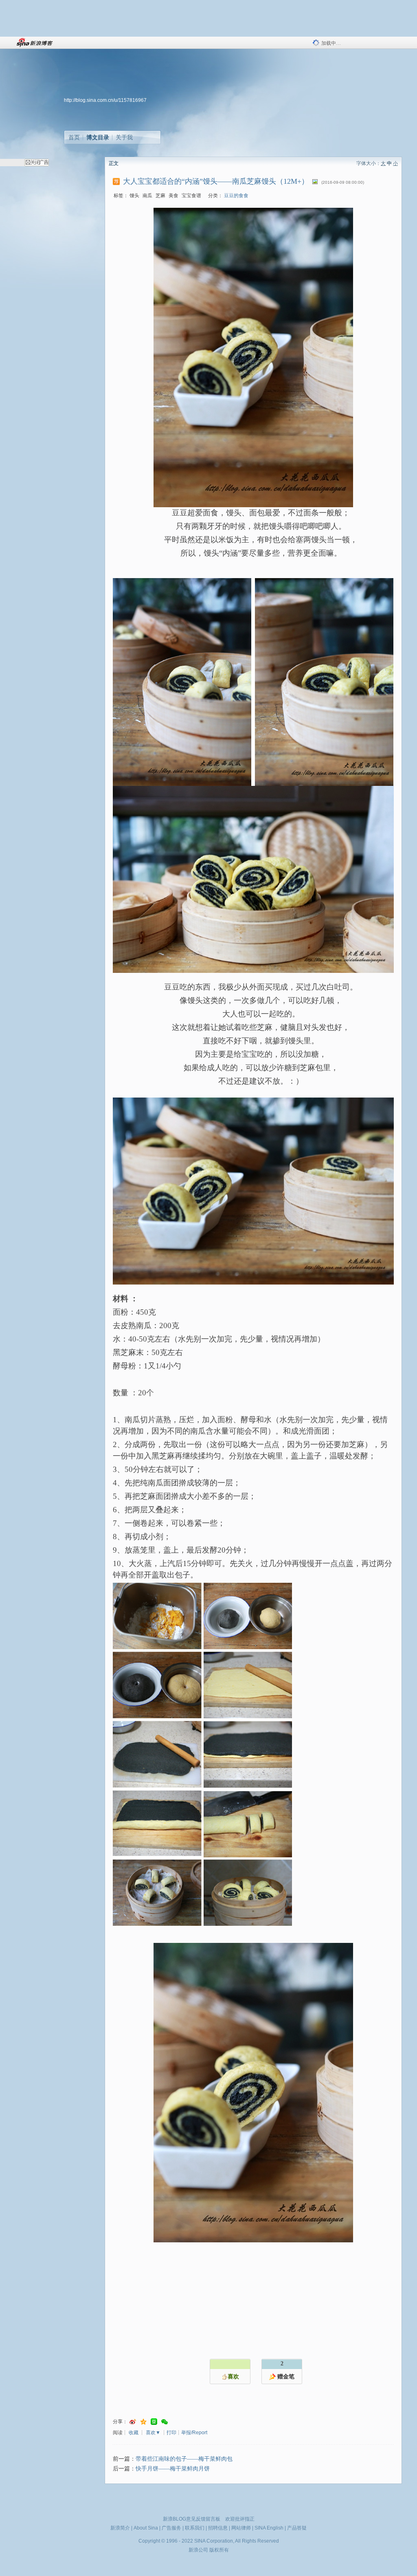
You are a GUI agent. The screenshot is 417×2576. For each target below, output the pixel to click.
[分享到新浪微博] (133, 2422)
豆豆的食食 (236, 196)
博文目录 (98, 137)
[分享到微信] (165, 2422)
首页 (74, 137)
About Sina (146, 2528)
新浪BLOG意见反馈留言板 (192, 2519)
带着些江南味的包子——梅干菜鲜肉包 (184, 2459)
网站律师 (241, 2528)
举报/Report (194, 2433)
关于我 (124, 137)
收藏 (134, 2433)
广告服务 (171, 2528)
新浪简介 (120, 2528)
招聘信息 (218, 2528)
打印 (171, 2433)
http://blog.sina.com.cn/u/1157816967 (105, 100)
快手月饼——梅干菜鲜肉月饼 (173, 2469)
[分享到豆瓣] (154, 2422)
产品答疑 (297, 2528)
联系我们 (195, 2528)
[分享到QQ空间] (143, 2422)
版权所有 (219, 2550)
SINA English (269, 2528)
